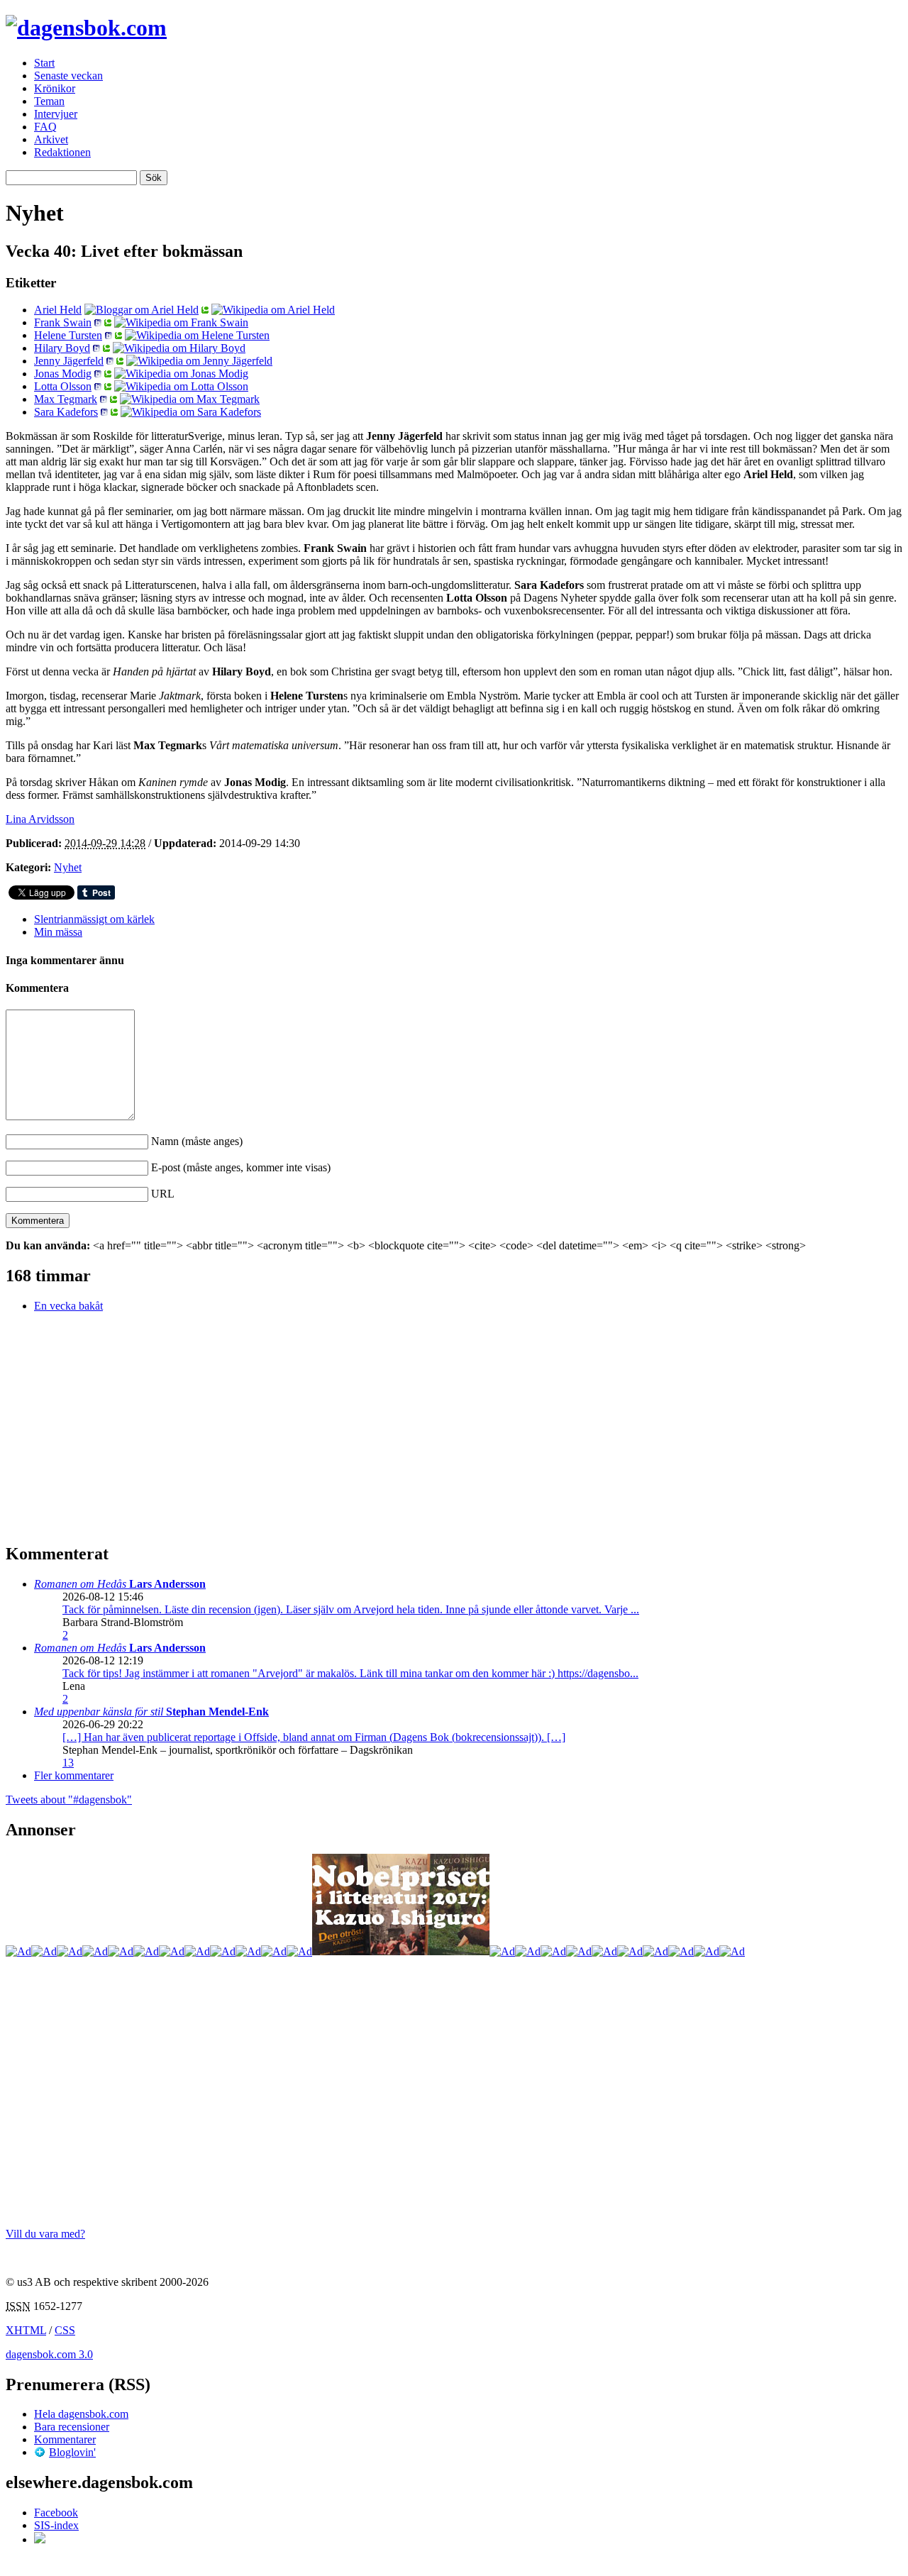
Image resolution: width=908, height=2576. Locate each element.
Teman (49, 101)
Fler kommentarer (74, 1775)
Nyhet (68, 867)
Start (44, 63)
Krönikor (55, 88)
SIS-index (56, 2525)
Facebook (56, 2513)
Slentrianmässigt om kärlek (94, 919)
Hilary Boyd (62, 348)
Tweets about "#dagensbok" (69, 1800)
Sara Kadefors (66, 412)
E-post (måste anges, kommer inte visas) (241, 1167)
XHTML (26, 2330)
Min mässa (58, 932)
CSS (65, 2330)
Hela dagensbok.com (81, 2414)
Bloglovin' (72, 2452)
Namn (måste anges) (197, 1141)
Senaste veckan (68, 76)
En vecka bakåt (68, 1306)
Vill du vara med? (45, 2234)
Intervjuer (56, 114)
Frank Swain (63, 322)
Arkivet (51, 139)
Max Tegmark (66, 399)
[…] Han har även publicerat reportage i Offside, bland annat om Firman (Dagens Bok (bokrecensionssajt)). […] (314, 1737)
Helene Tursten (68, 335)
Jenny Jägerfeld (69, 361)
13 (68, 1763)
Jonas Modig (63, 374)
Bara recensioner (72, 2427)
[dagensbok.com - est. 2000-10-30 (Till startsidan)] (86, 28)
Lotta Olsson (63, 386)
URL (163, 1194)
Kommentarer (65, 2439)
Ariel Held (58, 310)
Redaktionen (62, 152)
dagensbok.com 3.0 (49, 2354)
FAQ (45, 127)
